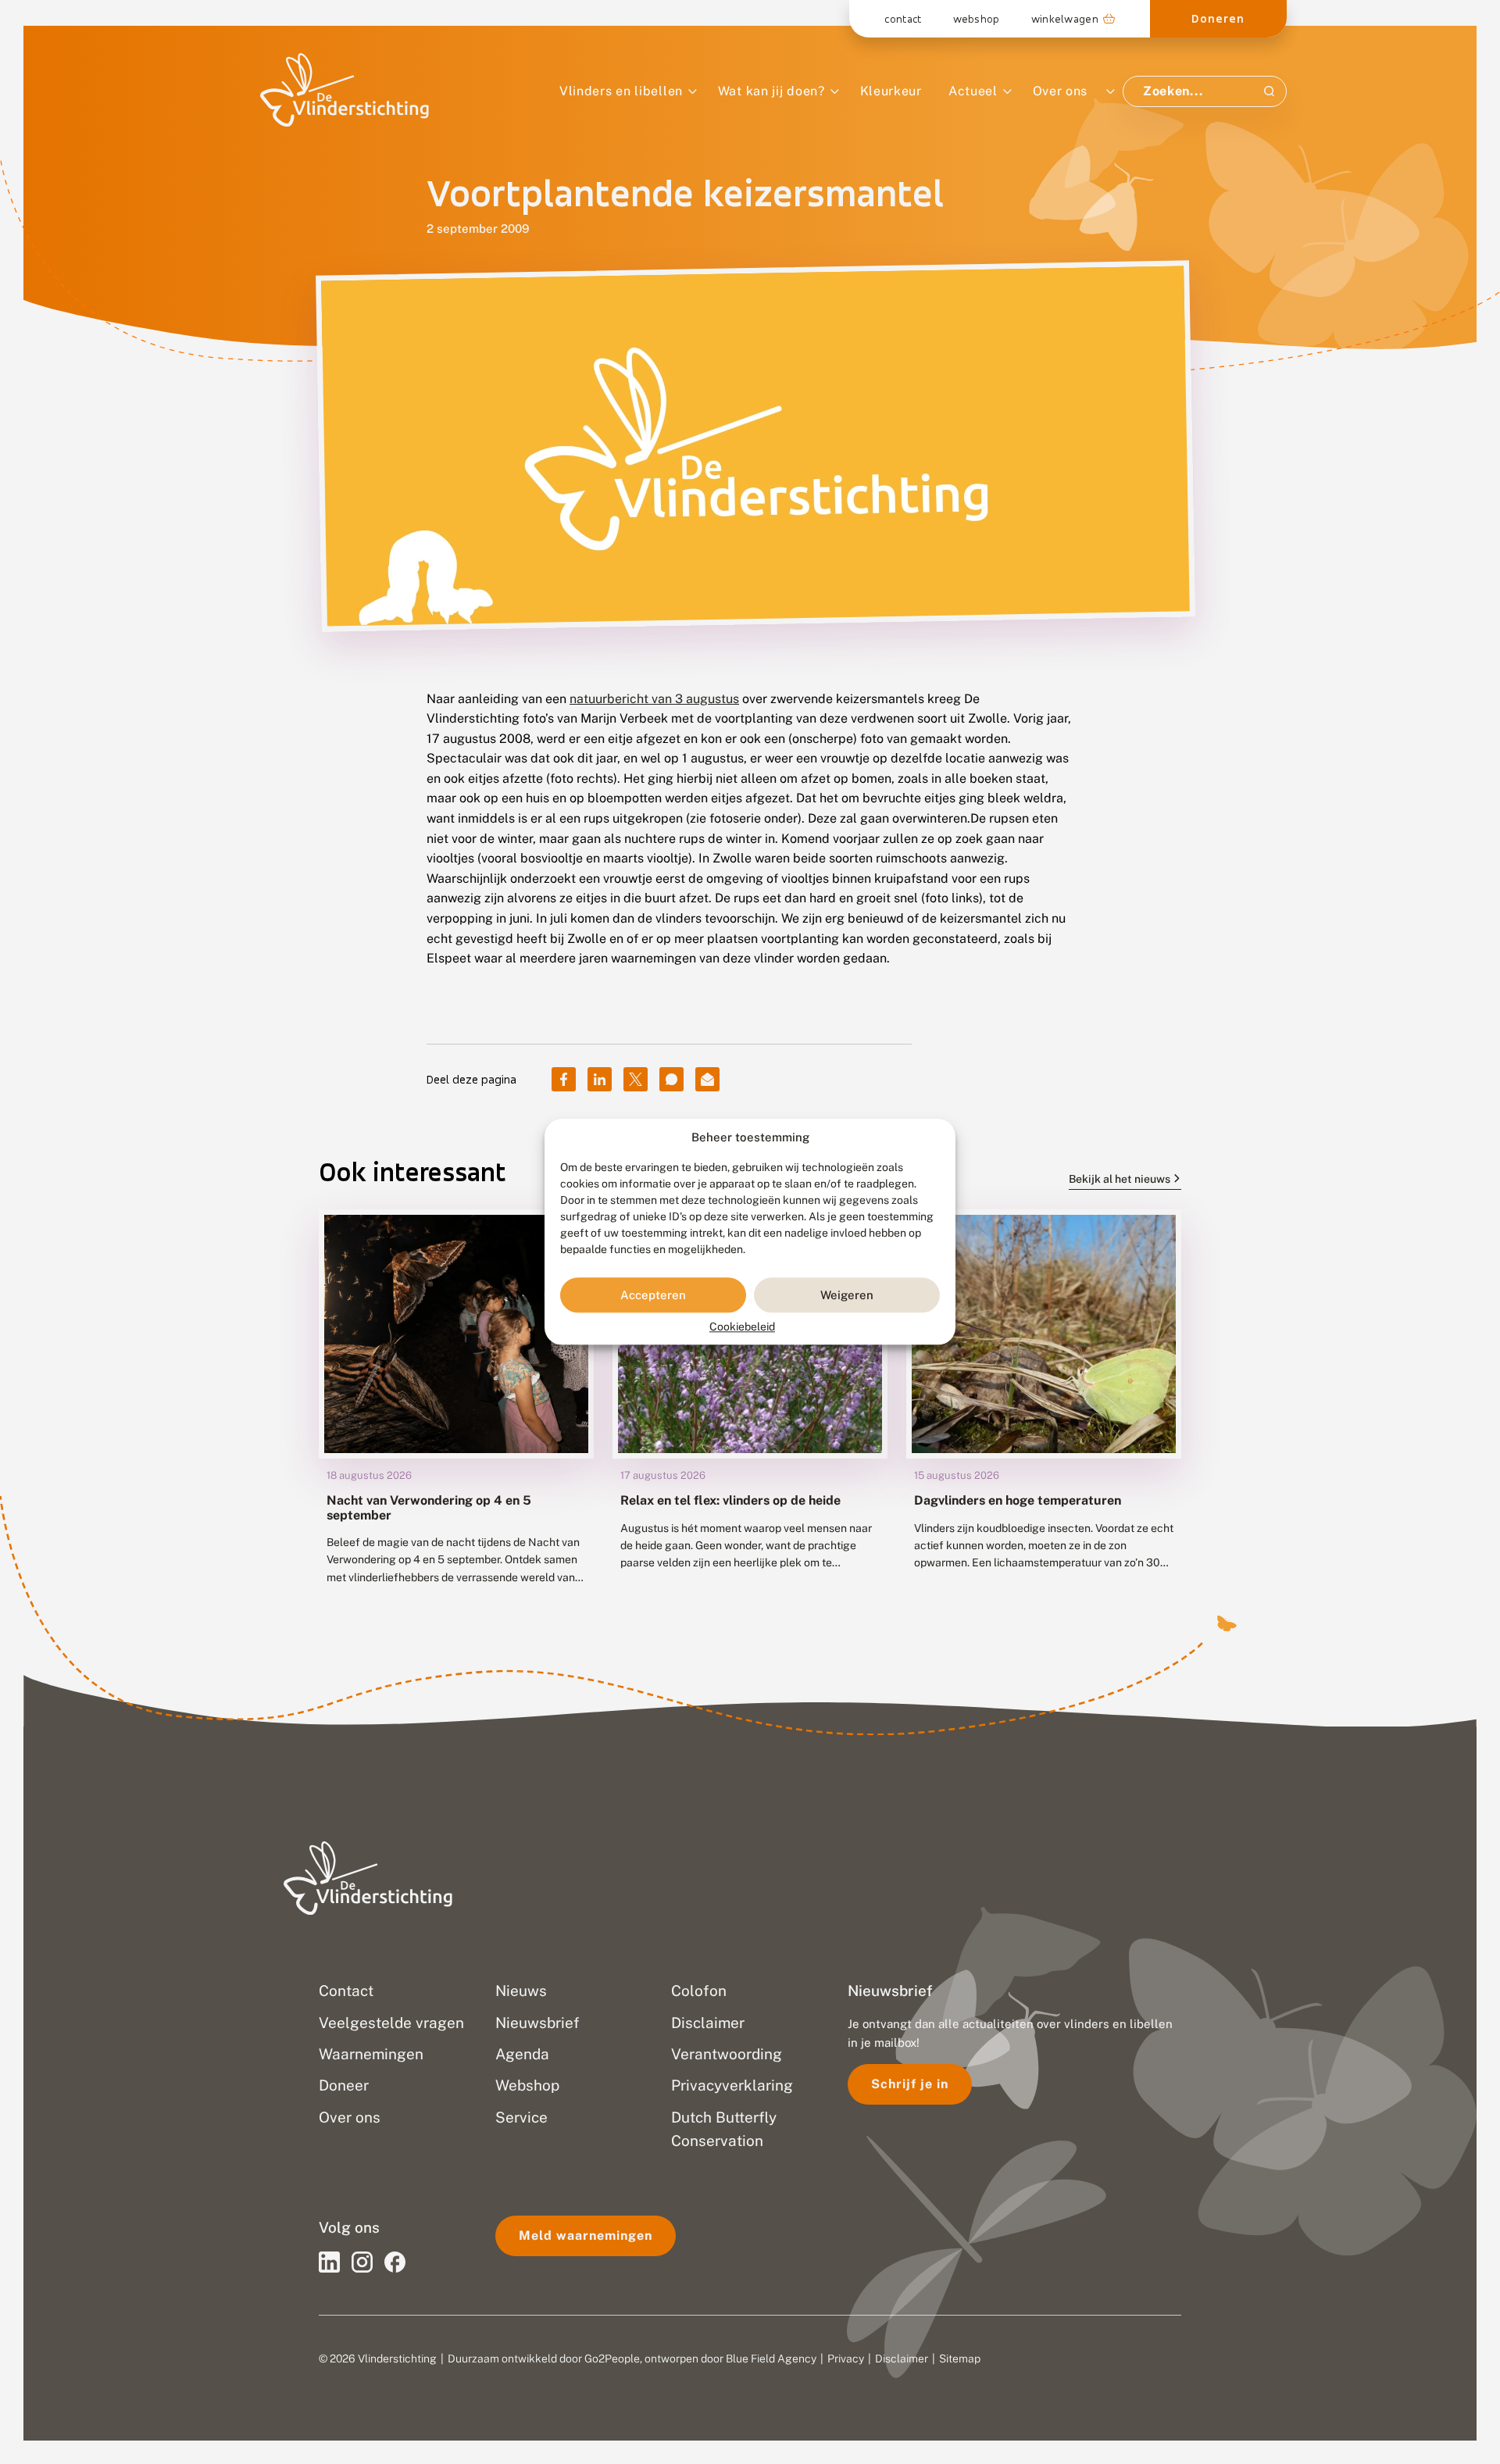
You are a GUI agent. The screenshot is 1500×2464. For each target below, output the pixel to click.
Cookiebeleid (742, 1327)
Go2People (612, 2359)
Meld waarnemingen (586, 2235)
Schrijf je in (910, 2084)
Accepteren (653, 1295)
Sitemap (960, 2359)
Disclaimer (902, 2359)
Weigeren (847, 1295)
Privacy (846, 2359)
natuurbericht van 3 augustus (654, 699)
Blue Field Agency (771, 2359)
